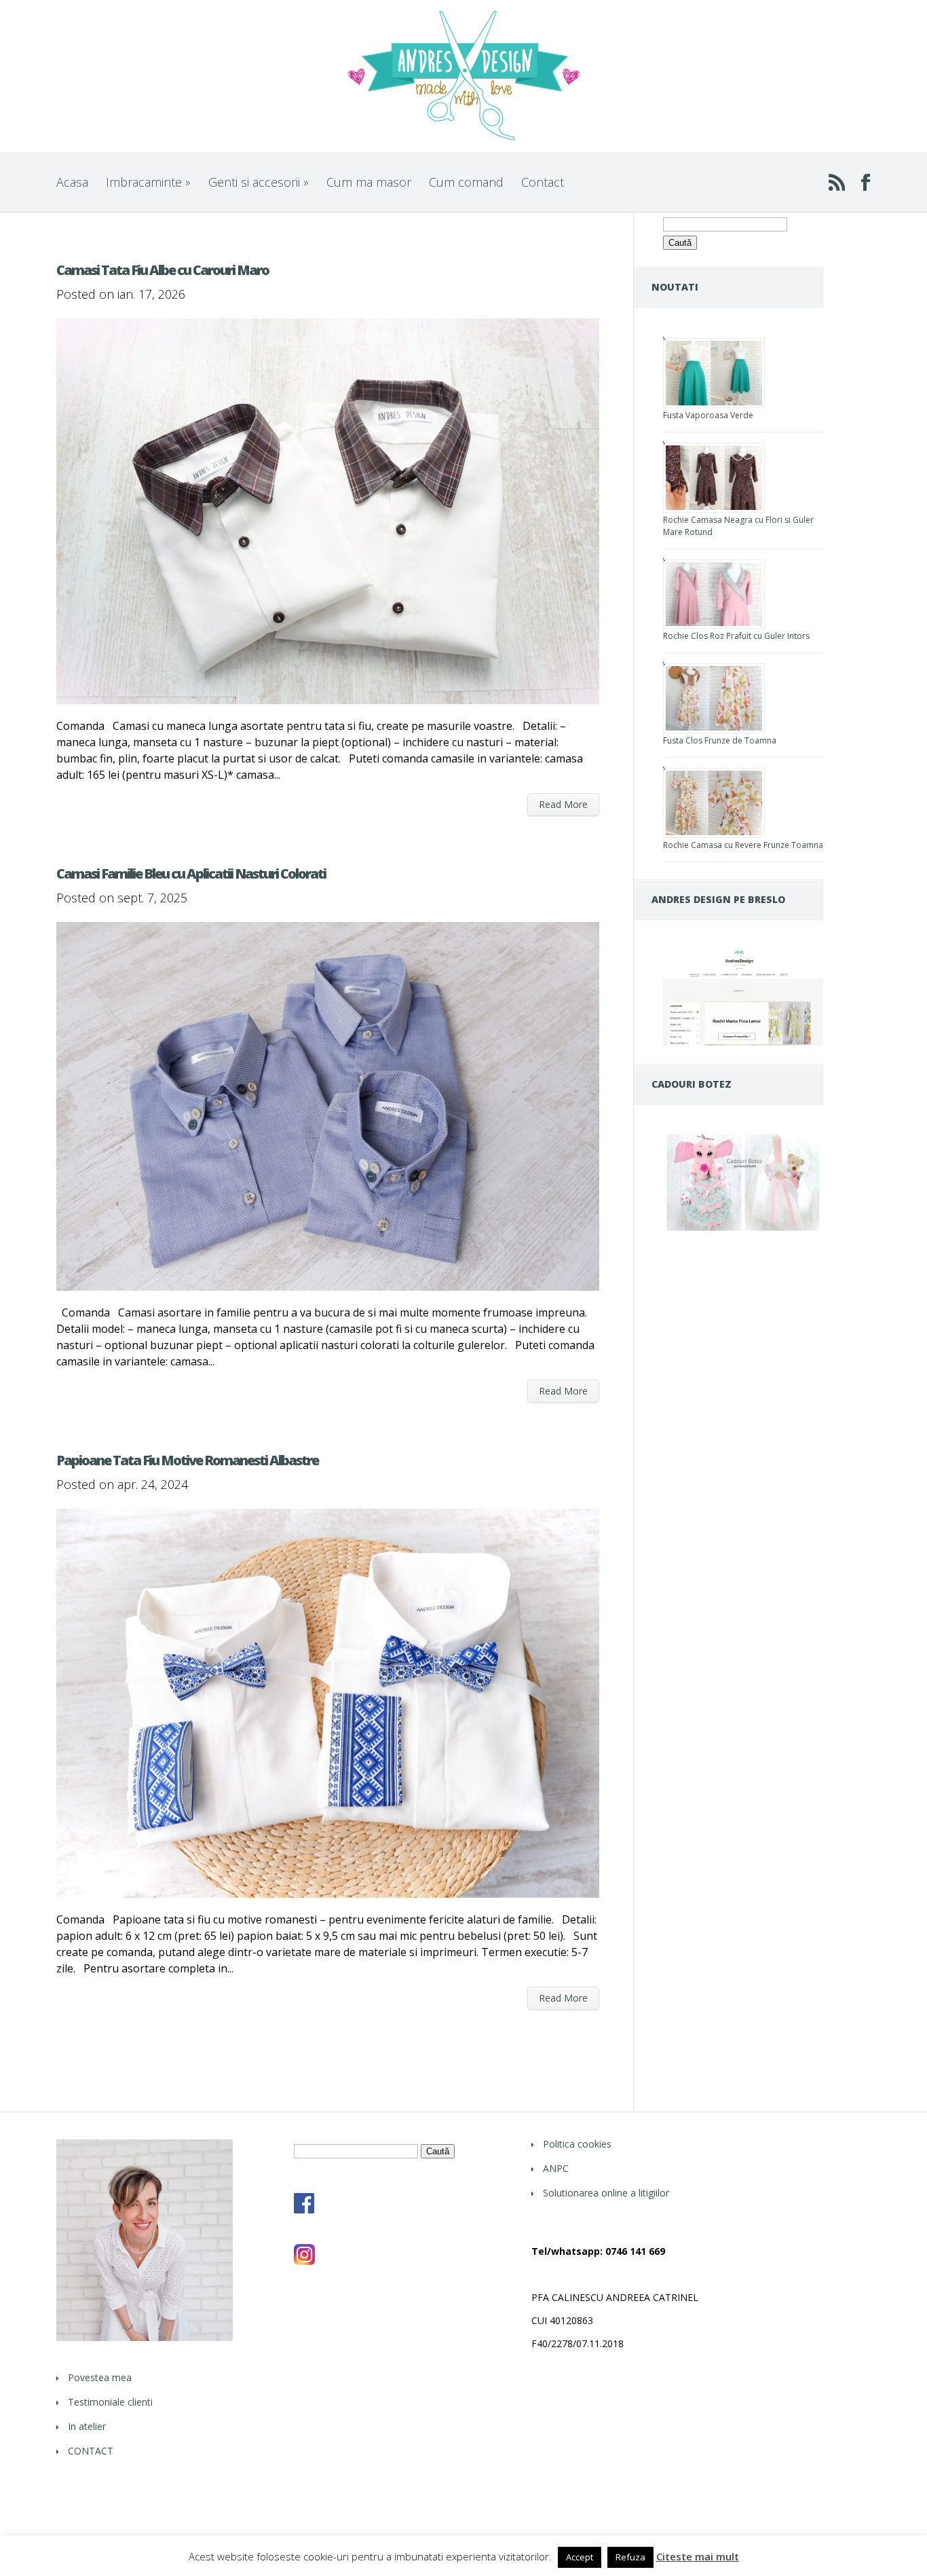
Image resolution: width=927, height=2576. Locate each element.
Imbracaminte (148, 182)
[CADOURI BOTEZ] (743, 1231)
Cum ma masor (369, 182)
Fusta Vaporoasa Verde (708, 415)
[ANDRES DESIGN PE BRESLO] (743, 1042)
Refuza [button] (630, 2557)
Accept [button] (580, 2557)
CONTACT (91, 2451)
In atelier (87, 2426)
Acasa (72, 182)
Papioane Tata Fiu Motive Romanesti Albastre (187, 1460)
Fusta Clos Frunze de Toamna (720, 740)
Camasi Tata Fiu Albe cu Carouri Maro (163, 270)
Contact (543, 182)
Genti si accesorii (259, 182)
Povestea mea (100, 2377)
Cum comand (466, 182)
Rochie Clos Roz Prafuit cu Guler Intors (736, 636)
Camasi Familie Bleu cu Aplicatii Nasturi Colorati (191, 873)
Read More (563, 804)
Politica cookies (577, 2144)
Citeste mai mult (698, 2557)
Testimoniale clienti (110, 2402)
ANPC (556, 2168)
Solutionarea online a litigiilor (606, 2193)
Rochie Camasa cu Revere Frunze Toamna (743, 845)
